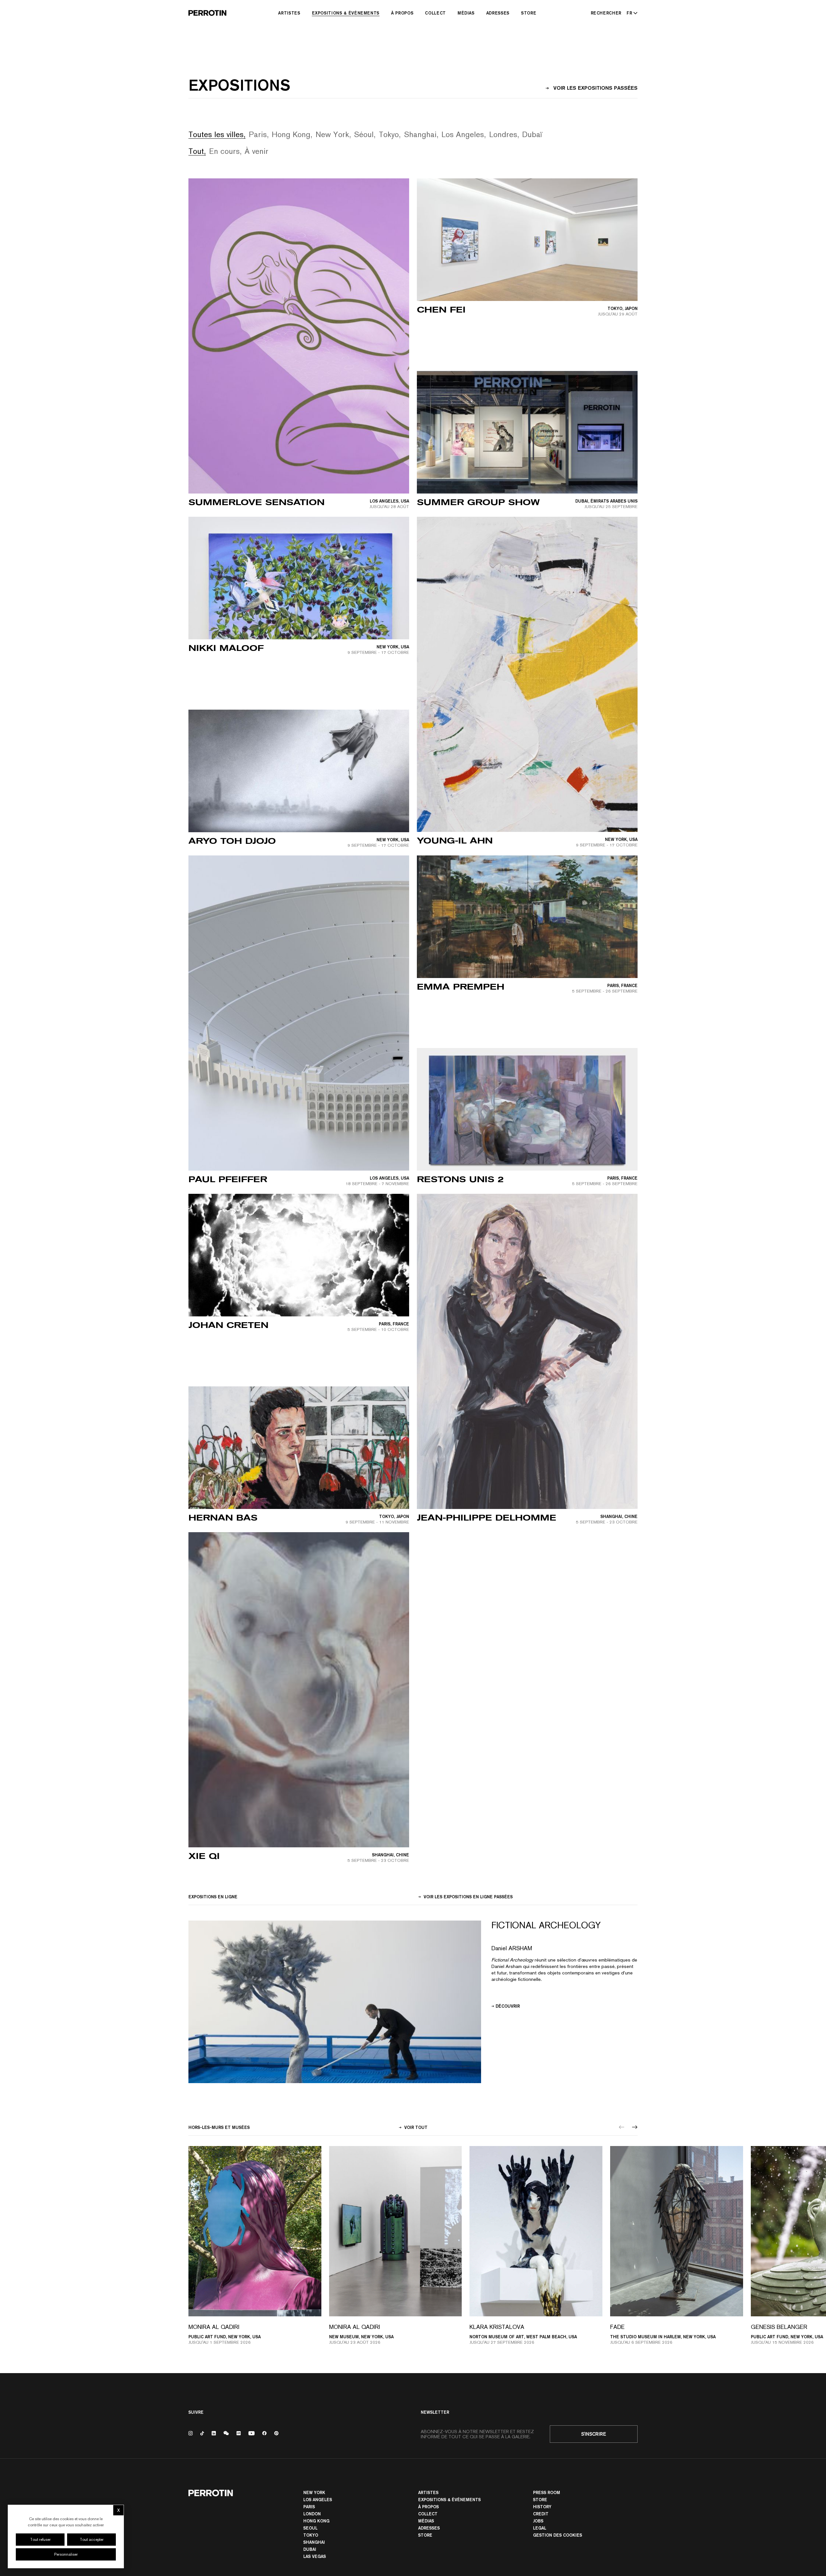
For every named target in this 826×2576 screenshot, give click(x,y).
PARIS (309, 2507)
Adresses (498, 13)
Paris (258, 134)
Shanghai (420, 134)
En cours (224, 151)
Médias (466, 13)
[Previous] (622, 2127)
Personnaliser (66, 2554)
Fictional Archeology (546, 1925)
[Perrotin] (207, 13)
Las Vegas (315, 2556)
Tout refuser (40, 2540)
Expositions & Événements (346, 13)
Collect (435, 13)
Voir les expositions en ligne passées (468, 1897)
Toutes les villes (216, 134)
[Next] (635, 2127)
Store (529, 13)
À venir (257, 151)
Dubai (310, 2549)
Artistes (289, 13)
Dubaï (532, 134)
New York (332, 134)
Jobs (538, 2521)
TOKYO (311, 2535)
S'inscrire (594, 2434)
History (542, 2507)
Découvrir (508, 2006)
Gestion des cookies (558, 2535)
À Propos (402, 13)
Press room (547, 2492)
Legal (540, 2528)
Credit (541, 2514)
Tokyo (389, 134)
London (312, 2514)
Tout (196, 151)
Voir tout (415, 2127)
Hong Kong (291, 134)
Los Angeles (463, 134)
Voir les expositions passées (595, 88)
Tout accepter (92, 2540)
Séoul (364, 134)
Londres (503, 134)
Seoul (310, 2528)
